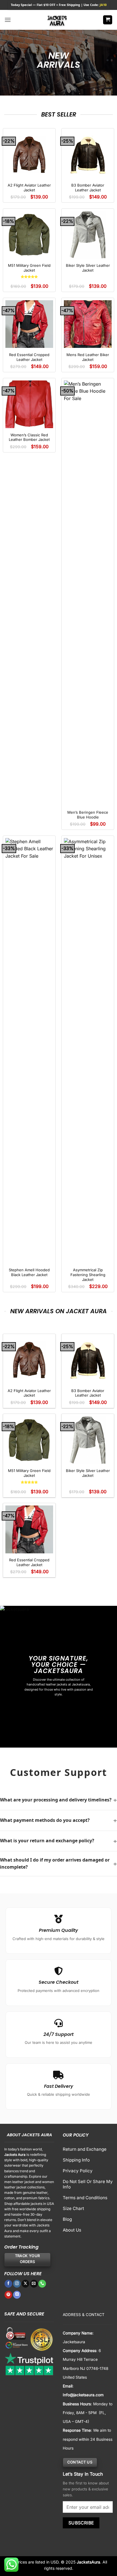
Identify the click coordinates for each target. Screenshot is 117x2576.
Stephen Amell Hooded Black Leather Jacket (29, 1272)
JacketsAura (88, 2562)
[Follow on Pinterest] (8, 2295)
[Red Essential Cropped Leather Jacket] (29, 324)
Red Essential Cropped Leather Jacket (29, 357)
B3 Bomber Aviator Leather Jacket (88, 188)
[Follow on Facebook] (8, 2284)
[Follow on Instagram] (17, 2284)
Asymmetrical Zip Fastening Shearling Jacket (88, 1275)
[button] (8, 20)
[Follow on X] (25, 2284)
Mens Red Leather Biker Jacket (88, 357)
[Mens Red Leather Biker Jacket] (88, 324)
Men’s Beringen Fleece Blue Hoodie (88, 815)
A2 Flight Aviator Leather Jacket (29, 188)
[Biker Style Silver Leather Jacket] (88, 235)
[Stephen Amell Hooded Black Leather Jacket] (29, 1051)
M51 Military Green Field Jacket (29, 268)
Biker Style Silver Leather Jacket (88, 268)
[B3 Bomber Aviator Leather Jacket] (88, 155)
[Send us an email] (34, 2284)
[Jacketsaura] (57, 20)
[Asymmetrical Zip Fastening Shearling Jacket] (88, 1051)
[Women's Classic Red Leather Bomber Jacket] (29, 404)
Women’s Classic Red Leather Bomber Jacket (29, 437)
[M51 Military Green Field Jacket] (29, 235)
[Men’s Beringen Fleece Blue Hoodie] (88, 593)
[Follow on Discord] (17, 2295)
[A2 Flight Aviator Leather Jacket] (29, 155)
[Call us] (42, 2284)
